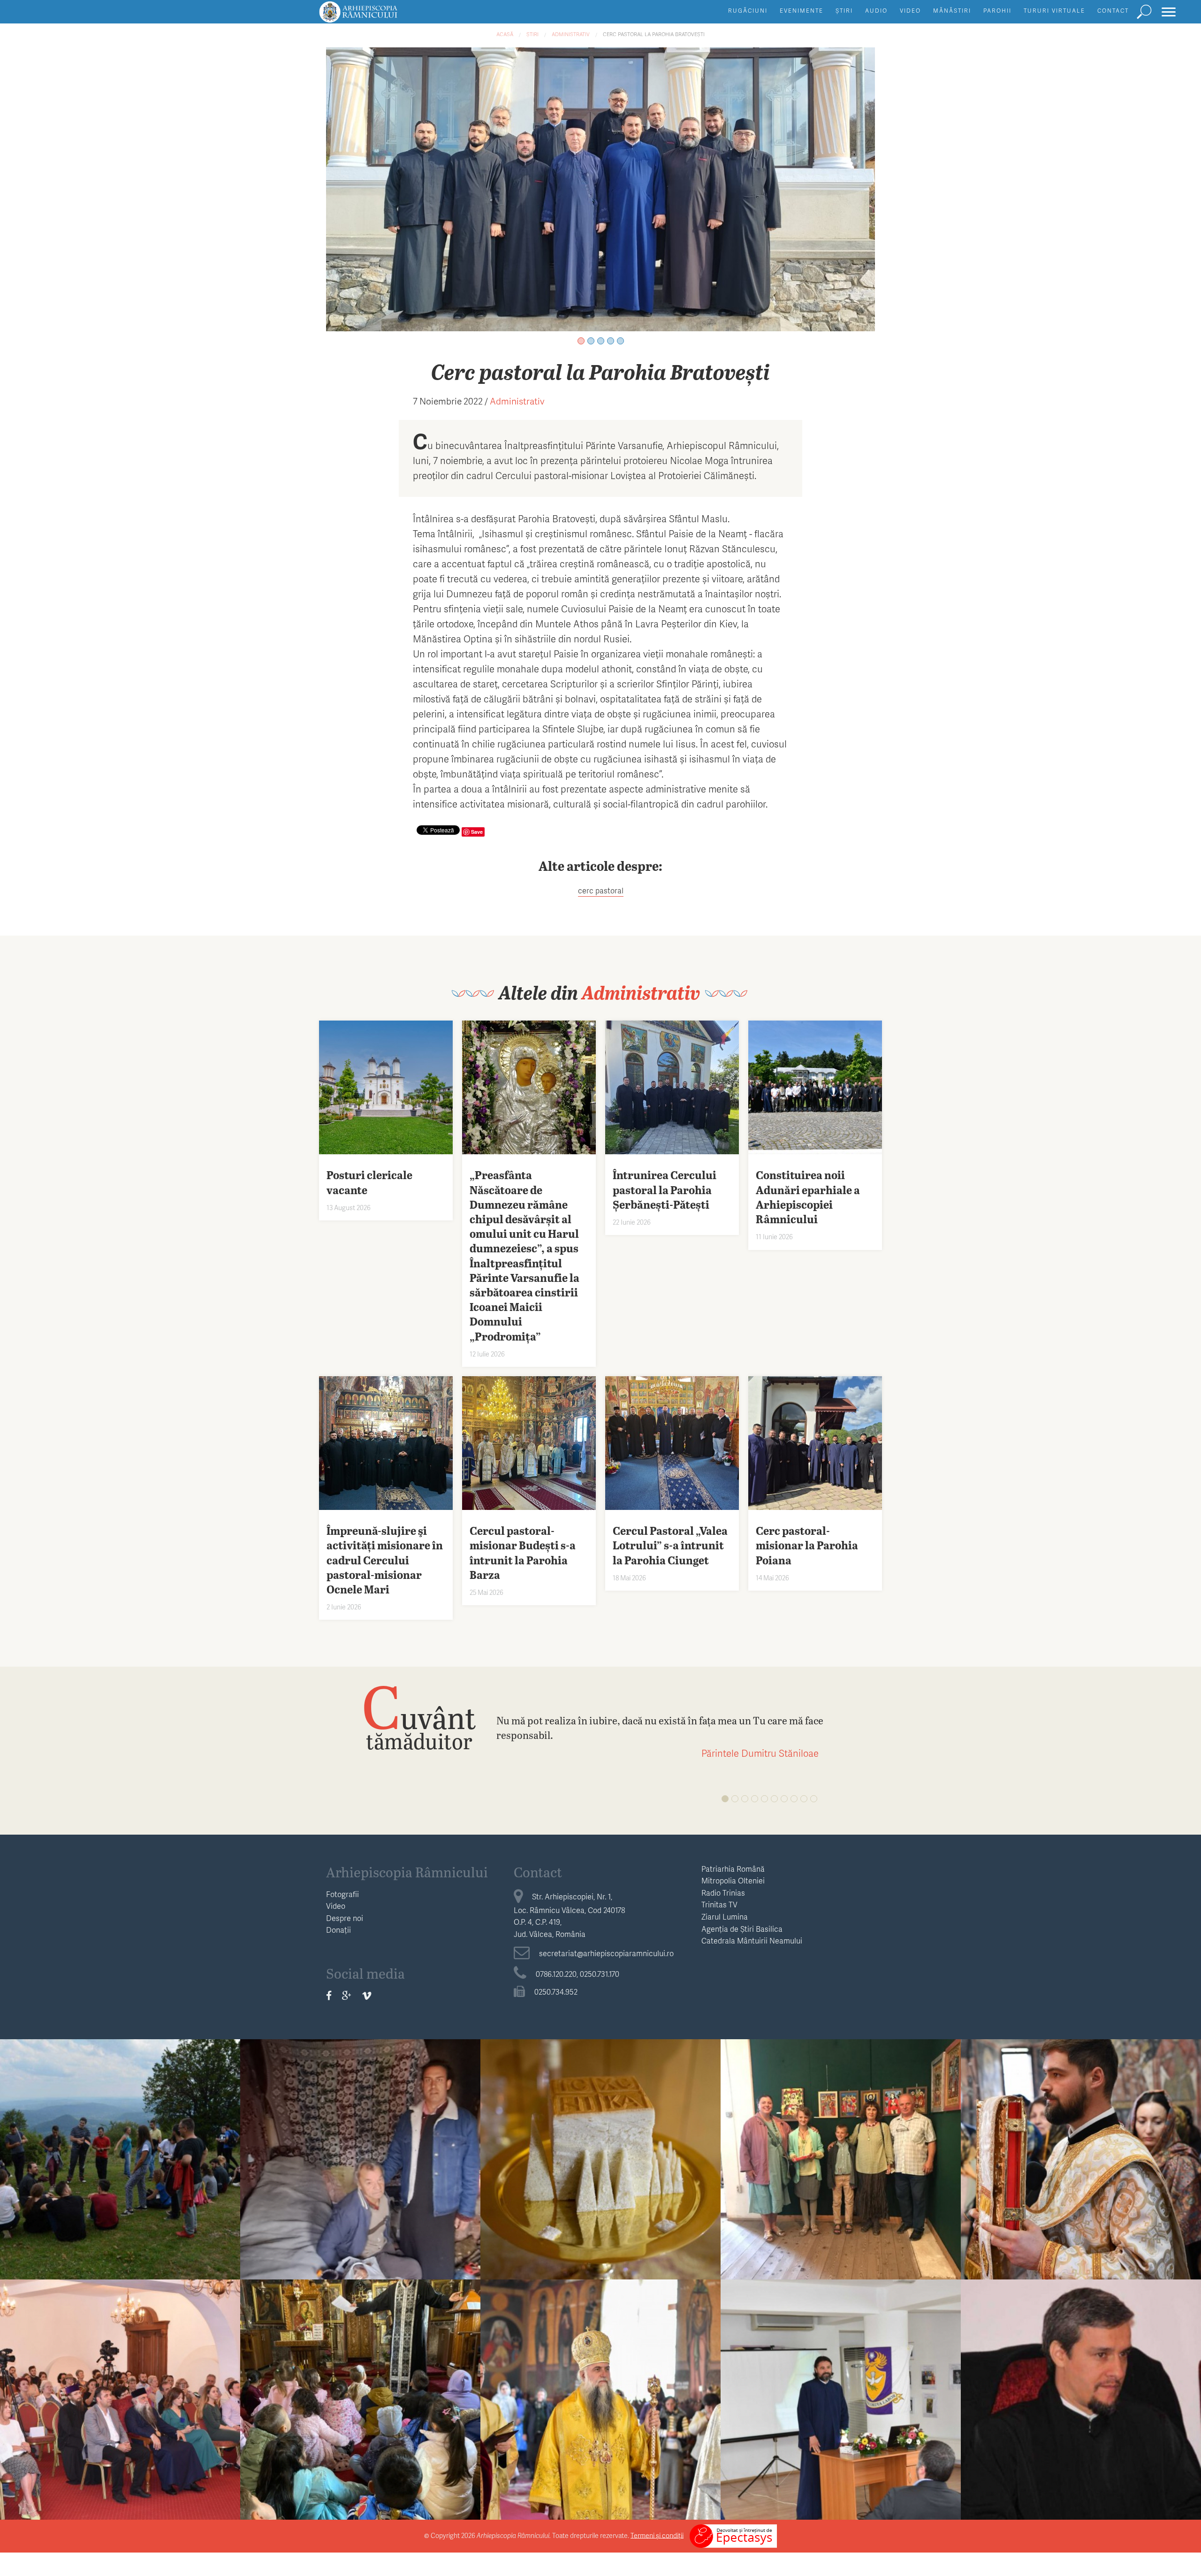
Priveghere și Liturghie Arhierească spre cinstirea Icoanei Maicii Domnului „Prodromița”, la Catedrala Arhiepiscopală (600, 2173)
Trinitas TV (719, 1904)
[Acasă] (380, 16)
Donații (338, 1930)
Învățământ (120, 2140)
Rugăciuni (748, 11)
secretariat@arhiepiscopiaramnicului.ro (606, 1953)
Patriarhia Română (733, 1869)
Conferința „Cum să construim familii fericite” (841, 2406)
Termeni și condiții (657, 2535)
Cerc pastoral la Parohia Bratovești (654, 34)
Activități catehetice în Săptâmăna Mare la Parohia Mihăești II (361, 2406)
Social (360, 2140)
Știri (844, 11)
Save (477, 832)
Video (910, 11)
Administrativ (571, 34)
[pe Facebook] (329, 1996)
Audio (876, 11)
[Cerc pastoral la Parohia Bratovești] (600, 188)
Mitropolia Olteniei (733, 1880)
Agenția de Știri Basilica (742, 1929)
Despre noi (345, 1918)
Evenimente (802, 11)
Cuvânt (419, 1717)
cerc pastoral (601, 890)
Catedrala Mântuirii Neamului (752, 1940)
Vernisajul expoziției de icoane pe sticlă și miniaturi (841, 2166)
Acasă (505, 34)
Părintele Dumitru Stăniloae (760, 1753)
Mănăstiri (952, 11)
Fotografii (342, 1894)
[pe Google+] (347, 1996)
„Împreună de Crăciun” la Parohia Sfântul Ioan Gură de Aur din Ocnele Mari (361, 2166)
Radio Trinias (723, 1893)
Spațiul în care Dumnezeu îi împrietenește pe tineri (120, 2166)
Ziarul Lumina (725, 1917)
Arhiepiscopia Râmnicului (407, 1872)
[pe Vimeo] (367, 1996)
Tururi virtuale (1054, 11)
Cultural (841, 2140)
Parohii (997, 11)
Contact (1113, 11)
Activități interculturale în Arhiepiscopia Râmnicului (120, 2406)
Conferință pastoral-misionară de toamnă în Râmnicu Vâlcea (1081, 2406)
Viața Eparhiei (601, 2140)
